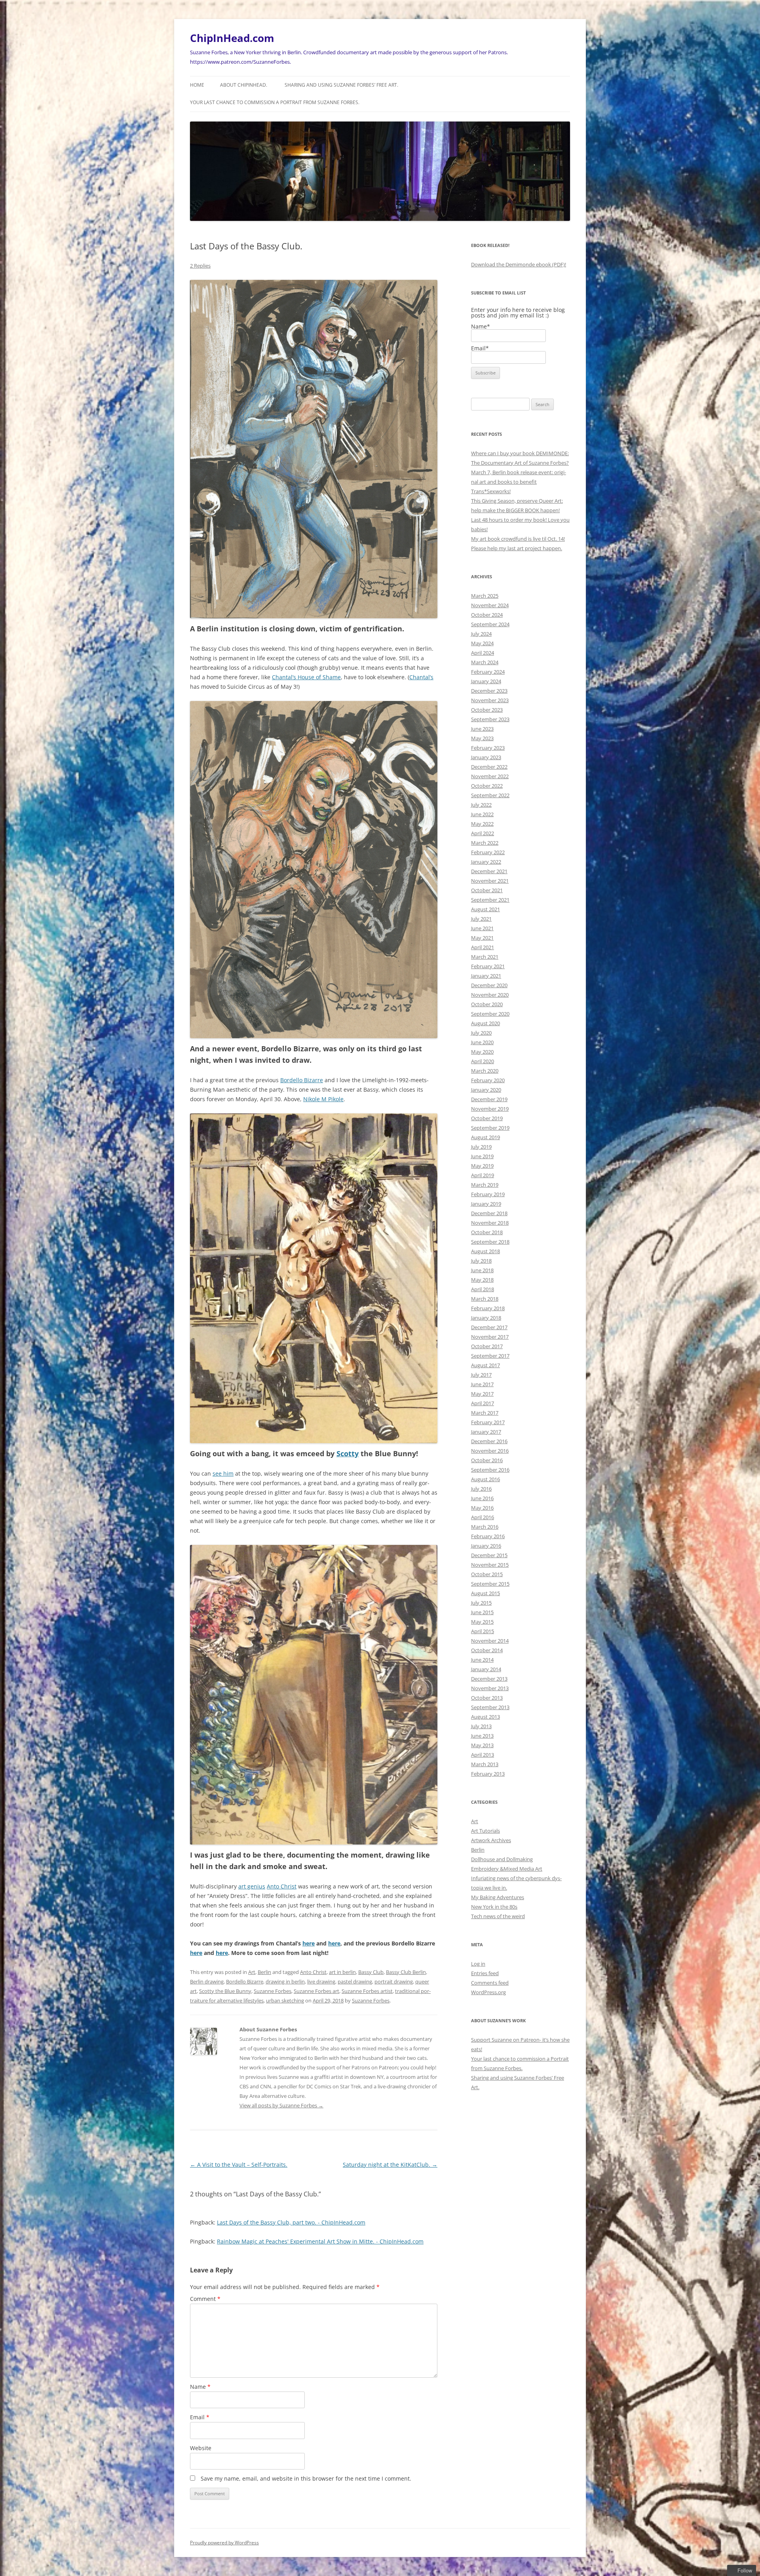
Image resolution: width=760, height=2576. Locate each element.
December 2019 (489, 1099)
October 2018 (487, 1232)
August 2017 (485, 1365)
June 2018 (482, 1270)
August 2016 (485, 1479)
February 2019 (488, 1194)
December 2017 (489, 1327)
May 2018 (482, 1280)
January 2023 (486, 757)
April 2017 (483, 1403)
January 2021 (486, 976)
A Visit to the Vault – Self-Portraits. (239, 2165)
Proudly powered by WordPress (224, 2543)
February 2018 (488, 1308)
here (309, 1943)
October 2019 (487, 1118)
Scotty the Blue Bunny (225, 1991)
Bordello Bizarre (302, 1080)
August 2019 (485, 1137)
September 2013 (490, 1707)
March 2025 (485, 596)
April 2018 (483, 1289)
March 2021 (485, 957)
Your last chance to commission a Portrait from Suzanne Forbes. (275, 102)
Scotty (348, 1453)
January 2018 (486, 1318)
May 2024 (482, 643)
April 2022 (483, 833)
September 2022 (490, 795)
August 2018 (485, 1251)
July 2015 (481, 1603)
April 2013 (483, 1755)
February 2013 (488, 1774)
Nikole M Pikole (323, 1099)
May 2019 (482, 1166)
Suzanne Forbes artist (367, 1991)
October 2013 (487, 1698)
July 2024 (481, 634)
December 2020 (489, 985)
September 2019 (490, 1128)
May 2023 (482, 738)
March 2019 (485, 1185)
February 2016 (488, 1536)
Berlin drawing (207, 1981)
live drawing (321, 1981)
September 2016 (490, 1470)
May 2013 (482, 1745)
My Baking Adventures (498, 1897)
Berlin (264, 1972)
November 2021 (490, 881)
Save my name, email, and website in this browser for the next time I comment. (306, 2478)
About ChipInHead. (244, 85)
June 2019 (482, 1156)
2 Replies (200, 266)
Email (200, 2417)
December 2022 (489, 767)
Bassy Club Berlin (406, 1972)
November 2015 (490, 1565)
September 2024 (490, 624)
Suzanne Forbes (273, 1991)
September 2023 (490, 719)
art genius (252, 1886)
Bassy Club (371, 1972)
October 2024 (487, 615)
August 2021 (485, 909)
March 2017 (485, 1413)
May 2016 (482, 1508)
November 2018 (490, 1223)
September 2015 (490, 1584)
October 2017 (487, 1346)
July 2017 (481, 1375)
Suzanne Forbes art (316, 1991)
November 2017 (490, 1337)
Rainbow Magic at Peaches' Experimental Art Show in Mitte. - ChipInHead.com (320, 2241)
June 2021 (482, 928)
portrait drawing (394, 1981)
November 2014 (490, 1641)
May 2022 (482, 824)
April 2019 (483, 1175)
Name (200, 2387)
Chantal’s (421, 677)
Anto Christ (282, 1886)
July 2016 (481, 1489)
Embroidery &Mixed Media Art (507, 1869)
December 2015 (489, 1555)
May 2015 (482, 1622)
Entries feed (485, 1973)
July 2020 (481, 1033)
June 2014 (482, 1660)
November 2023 (490, 700)
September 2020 (490, 1014)
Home (197, 85)
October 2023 (487, 710)
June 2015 (482, 1612)
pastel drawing (355, 1981)
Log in (478, 1964)
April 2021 (483, 947)
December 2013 (489, 1679)
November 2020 (490, 995)
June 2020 (482, 1042)
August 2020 (485, 1023)
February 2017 (488, 1422)
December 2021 (489, 871)
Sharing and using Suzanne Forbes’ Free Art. (341, 85)
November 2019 (490, 1109)
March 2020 (485, 1071)
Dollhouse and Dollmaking (502, 1859)
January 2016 (486, 1546)
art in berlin (342, 1972)
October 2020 (487, 1004)
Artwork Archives (491, 1840)
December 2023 (489, 691)
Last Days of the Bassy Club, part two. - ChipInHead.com (291, 2222)
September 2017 (490, 1356)
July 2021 (481, 919)
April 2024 (483, 653)
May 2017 (482, 1394)
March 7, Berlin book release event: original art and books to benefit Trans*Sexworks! (519, 482)
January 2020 (486, 1090)
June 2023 (482, 729)
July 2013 (481, 1726)
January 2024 (486, 681)
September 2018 (490, 1242)
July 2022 (481, 805)
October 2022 (487, 786)
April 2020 (483, 1061)
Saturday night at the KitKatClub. (390, 2165)
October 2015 (487, 1574)
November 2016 (490, 1451)
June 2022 (482, 814)
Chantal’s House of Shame (306, 677)
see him (223, 1473)
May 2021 (482, 938)
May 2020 (482, 1052)
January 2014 (486, 1669)
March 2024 (485, 662)
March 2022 (485, 843)
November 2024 (490, 605)
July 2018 (481, 1261)
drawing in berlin (285, 1981)
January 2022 (486, 862)
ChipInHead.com (232, 38)
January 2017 (486, 1432)
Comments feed (490, 1983)
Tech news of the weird (498, 1916)
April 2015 (483, 1631)
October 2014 (487, 1650)
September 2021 (490, 900)
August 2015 (485, 1593)
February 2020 (488, 1080)
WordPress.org (488, 1992)
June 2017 (482, 1384)
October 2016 (487, 1460)
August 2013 (485, 1717)
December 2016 (489, 1441)
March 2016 (485, 1527)
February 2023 (488, 748)
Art (252, 1972)
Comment (205, 2299)
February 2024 (488, 672)
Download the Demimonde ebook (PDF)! (519, 264)
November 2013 (490, 1688)
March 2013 (485, 1764)
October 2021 (487, 890)
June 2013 (482, 1736)
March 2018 (485, 1299)
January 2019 (486, 1204)
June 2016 (482, 1498)
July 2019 (481, 1147)
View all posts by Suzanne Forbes (281, 2105)
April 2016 (483, 1517)
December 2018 (489, 1213)
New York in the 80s (494, 1907)
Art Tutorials (485, 1831)
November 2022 (490, 776)
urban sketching (285, 2000)
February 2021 (488, 966)
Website (201, 2448)
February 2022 (488, 852)
